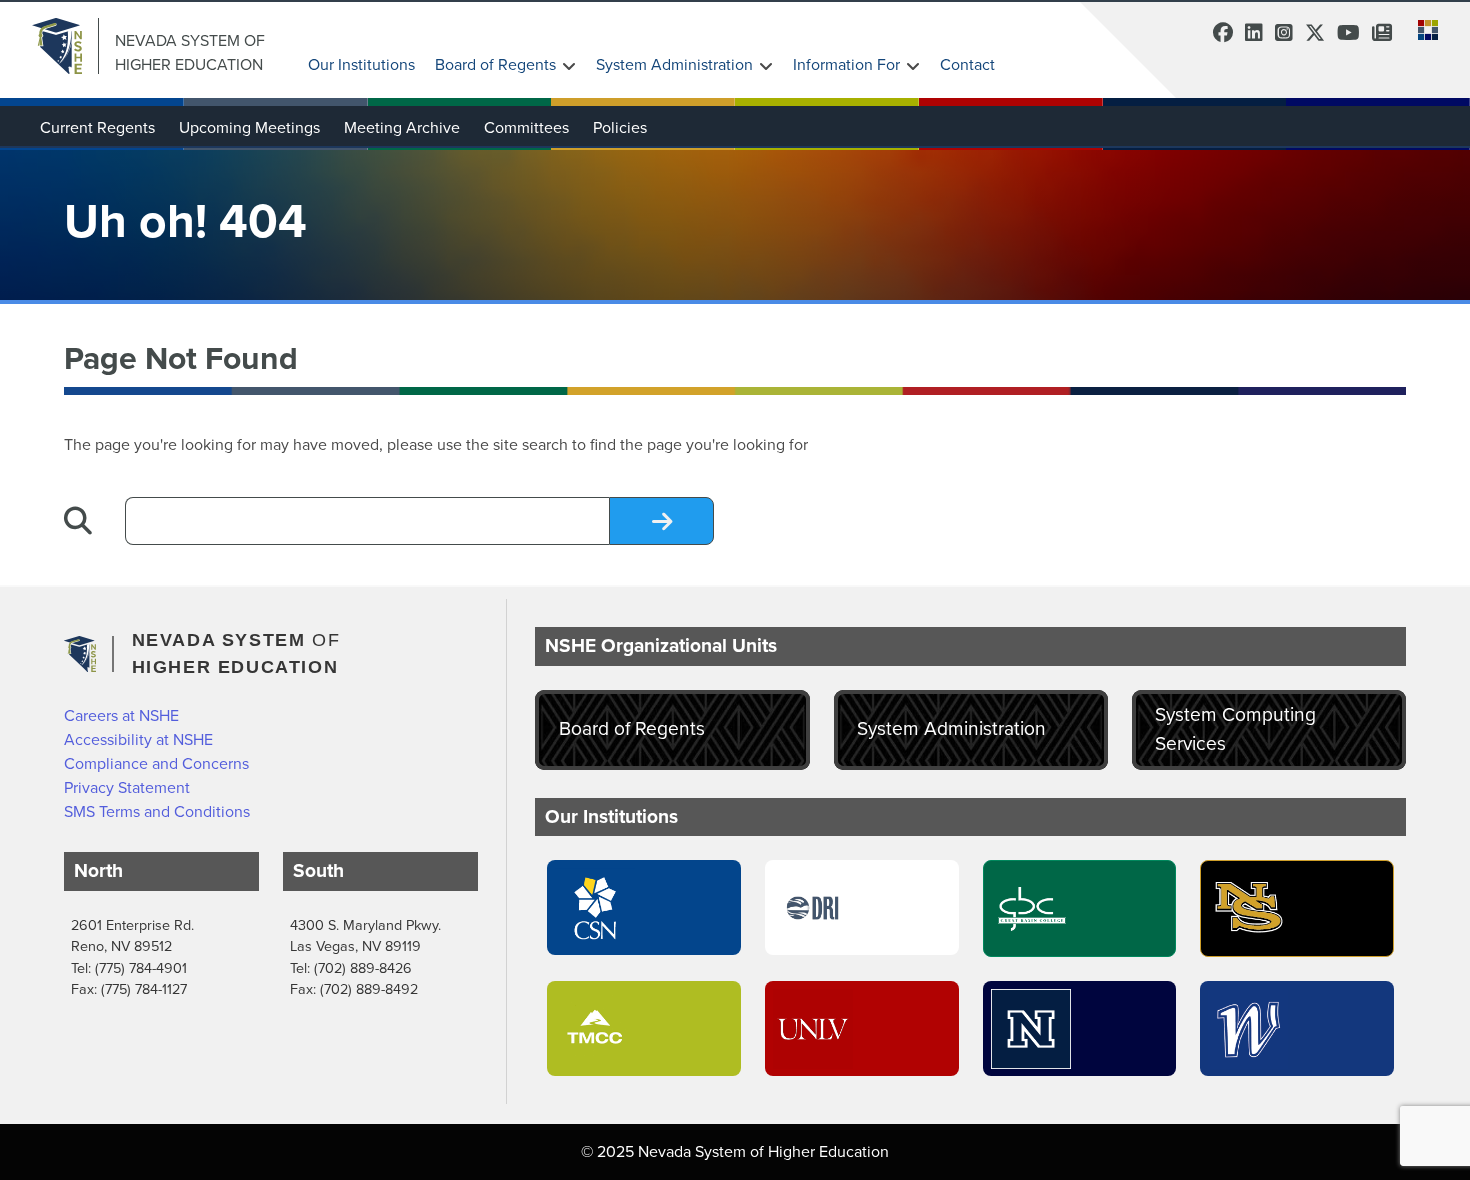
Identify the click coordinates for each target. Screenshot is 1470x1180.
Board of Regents (495, 64)
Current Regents (97, 127)
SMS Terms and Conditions (157, 811)
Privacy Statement (127, 787)
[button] (1422, 28)
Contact (967, 64)
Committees (526, 127)
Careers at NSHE (121, 715)
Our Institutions (361, 64)
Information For (846, 64)
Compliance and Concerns (156, 763)
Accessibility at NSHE (138, 739)
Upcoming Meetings (249, 127)
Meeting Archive (402, 127)
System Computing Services (1235, 729)
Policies (620, 127)
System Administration (674, 64)
